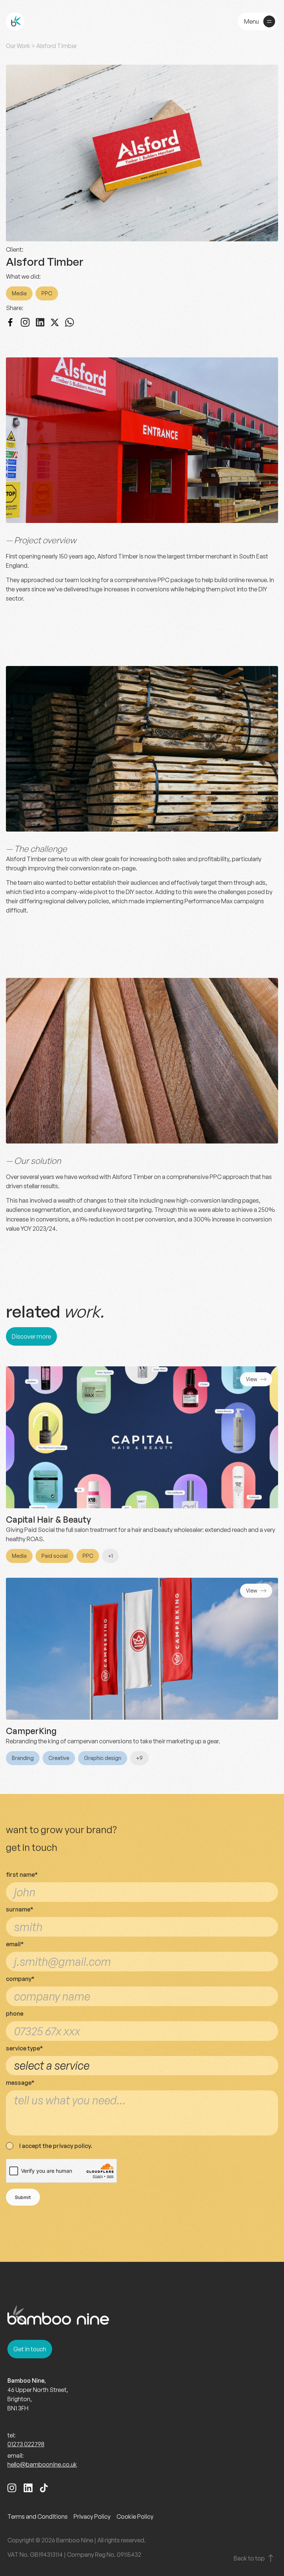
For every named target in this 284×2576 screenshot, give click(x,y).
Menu (251, 21)
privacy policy (72, 2146)
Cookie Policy (135, 2516)
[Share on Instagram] (25, 323)
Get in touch (30, 2349)
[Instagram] (12, 2489)
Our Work (18, 46)
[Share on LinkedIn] (40, 323)
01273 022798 (26, 2444)
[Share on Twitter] (55, 323)
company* (20, 1979)
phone (15, 2013)
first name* (22, 1875)
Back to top (249, 2558)
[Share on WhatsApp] (70, 323)
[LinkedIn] (28, 2489)
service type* (24, 2048)
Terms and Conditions (38, 2516)
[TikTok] (44, 2489)
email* (15, 1944)
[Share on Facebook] (10, 323)
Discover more (31, 1336)
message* (20, 2083)
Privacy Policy (92, 2516)
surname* (20, 1909)
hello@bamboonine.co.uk (42, 2464)
